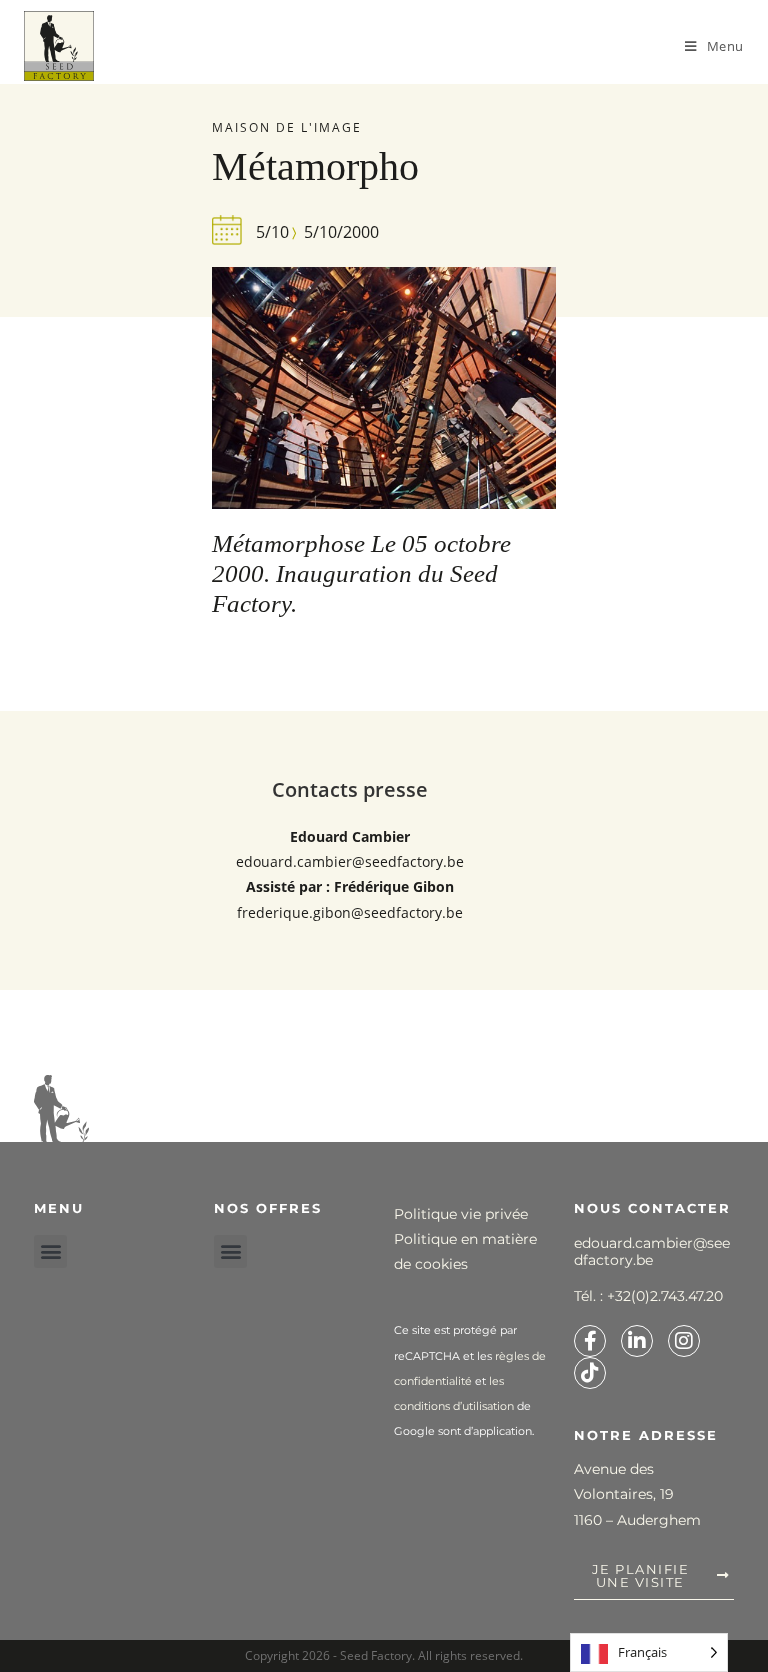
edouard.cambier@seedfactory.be (350, 861)
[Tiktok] (590, 1373)
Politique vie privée (461, 1214)
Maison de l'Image (287, 127)
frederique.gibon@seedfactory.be (350, 912)
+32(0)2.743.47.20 (665, 1296)
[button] (50, 1251)
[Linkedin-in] (637, 1341)
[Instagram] (684, 1341)
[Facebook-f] (590, 1341)
